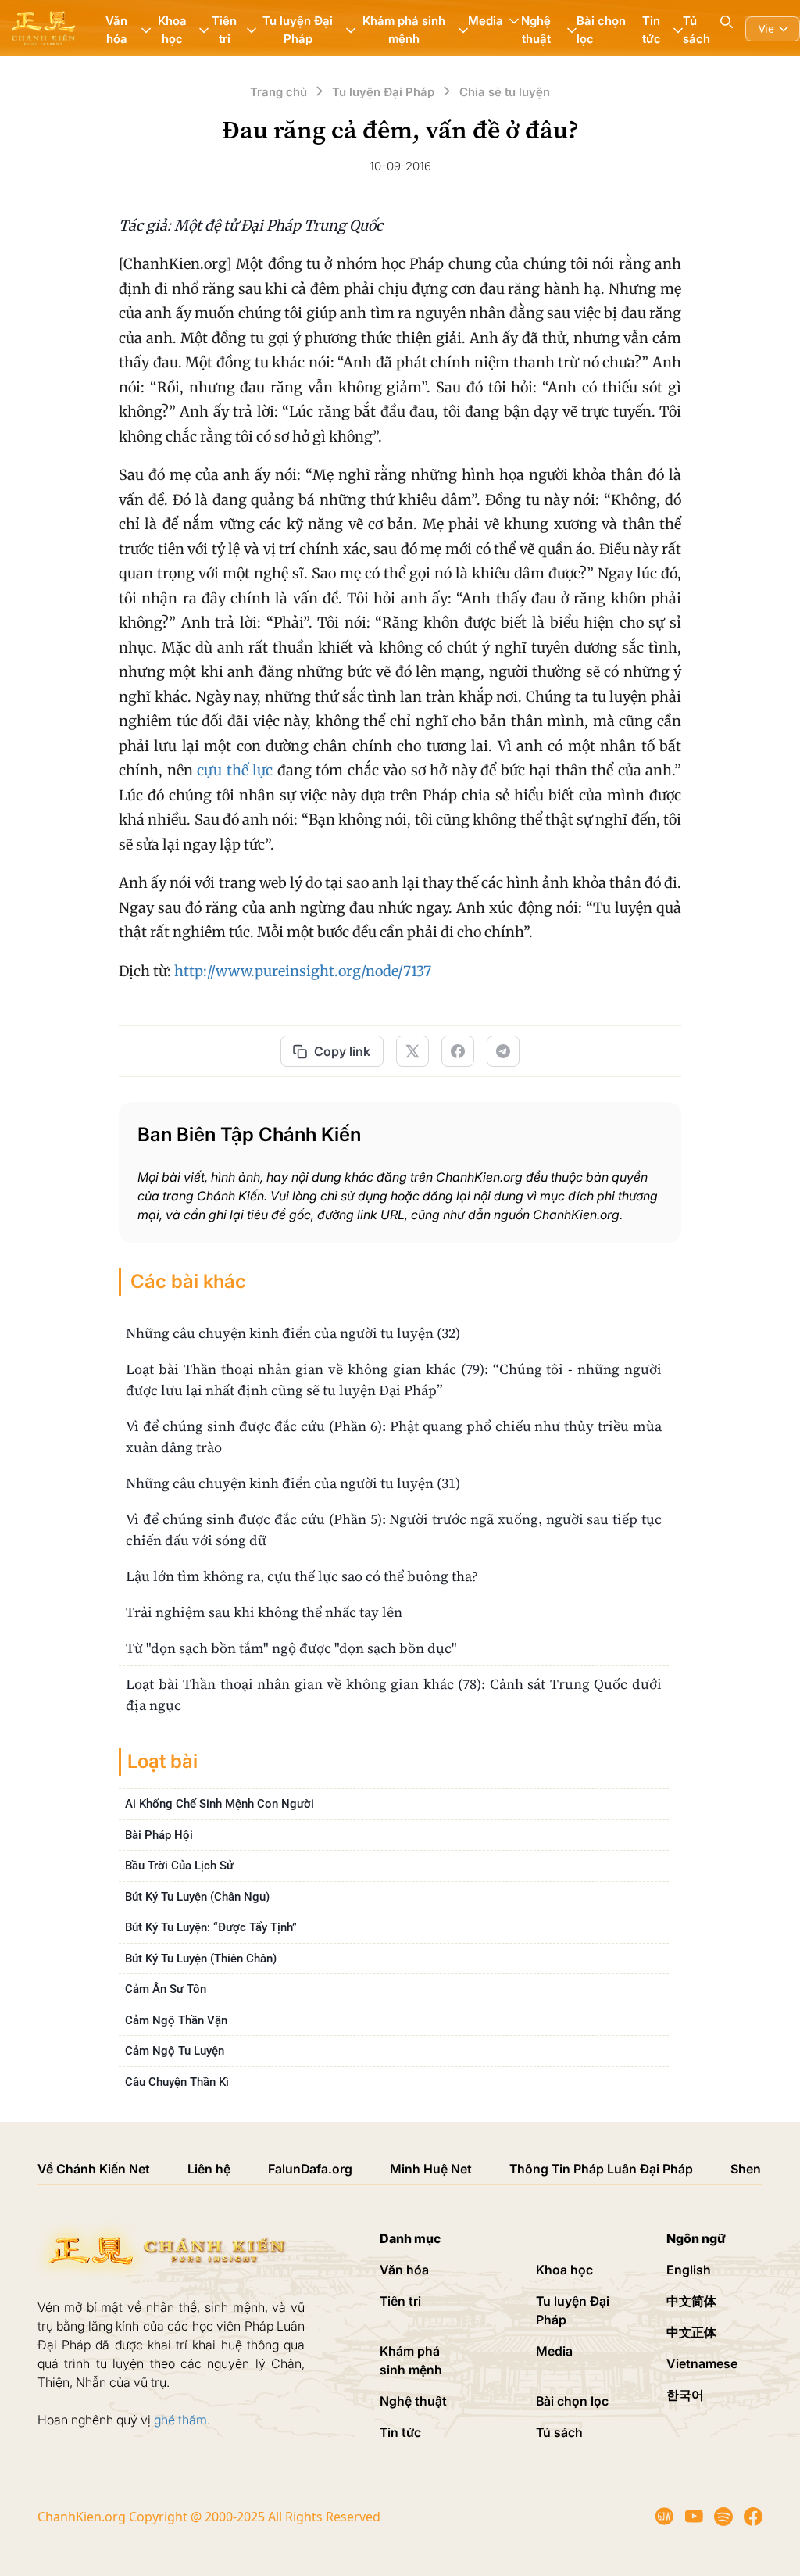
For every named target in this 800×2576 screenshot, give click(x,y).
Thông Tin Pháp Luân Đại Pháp (601, 2169)
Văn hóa (404, 2270)
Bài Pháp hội (159, 1835)
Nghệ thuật (413, 2401)
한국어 (685, 2395)
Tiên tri (400, 2301)
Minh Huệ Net (431, 2169)
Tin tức (400, 2432)
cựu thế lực (235, 770)
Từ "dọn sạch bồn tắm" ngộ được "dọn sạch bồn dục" (291, 1648)
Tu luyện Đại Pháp (573, 2310)
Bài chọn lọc (601, 30)
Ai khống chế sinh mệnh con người (220, 1804)
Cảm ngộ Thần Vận (176, 2020)
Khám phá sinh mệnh (411, 2360)
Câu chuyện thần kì (177, 2082)
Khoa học (564, 2270)
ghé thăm (180, 2420)
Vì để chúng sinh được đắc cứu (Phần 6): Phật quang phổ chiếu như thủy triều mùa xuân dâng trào (394, 1436)
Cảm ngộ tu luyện (175, 2051)
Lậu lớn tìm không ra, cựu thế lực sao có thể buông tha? (302, 1576)
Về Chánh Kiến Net (94, 2169)
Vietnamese (702, 2363)
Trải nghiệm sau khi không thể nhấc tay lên (264, 1612)
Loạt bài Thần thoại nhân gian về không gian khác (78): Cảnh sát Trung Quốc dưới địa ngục (394, 1694)
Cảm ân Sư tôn (166, 1989)
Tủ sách (696, 30)
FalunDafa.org (310, 2169)
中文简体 (691, 2301)
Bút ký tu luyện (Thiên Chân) (201, 1959)
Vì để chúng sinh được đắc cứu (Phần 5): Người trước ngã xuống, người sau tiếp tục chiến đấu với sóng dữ (394, 1529)
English (689, 2270)
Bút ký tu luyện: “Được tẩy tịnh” (211, 1927)
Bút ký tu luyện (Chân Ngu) (197, 1897)
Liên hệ (209, 2169)
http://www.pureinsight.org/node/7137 (303, 971)
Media (554, 2351)
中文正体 (691, 2332)
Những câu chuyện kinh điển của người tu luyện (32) (293, 1333)
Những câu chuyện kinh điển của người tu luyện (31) (293, 1483)
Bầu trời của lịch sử (179, 1866)
